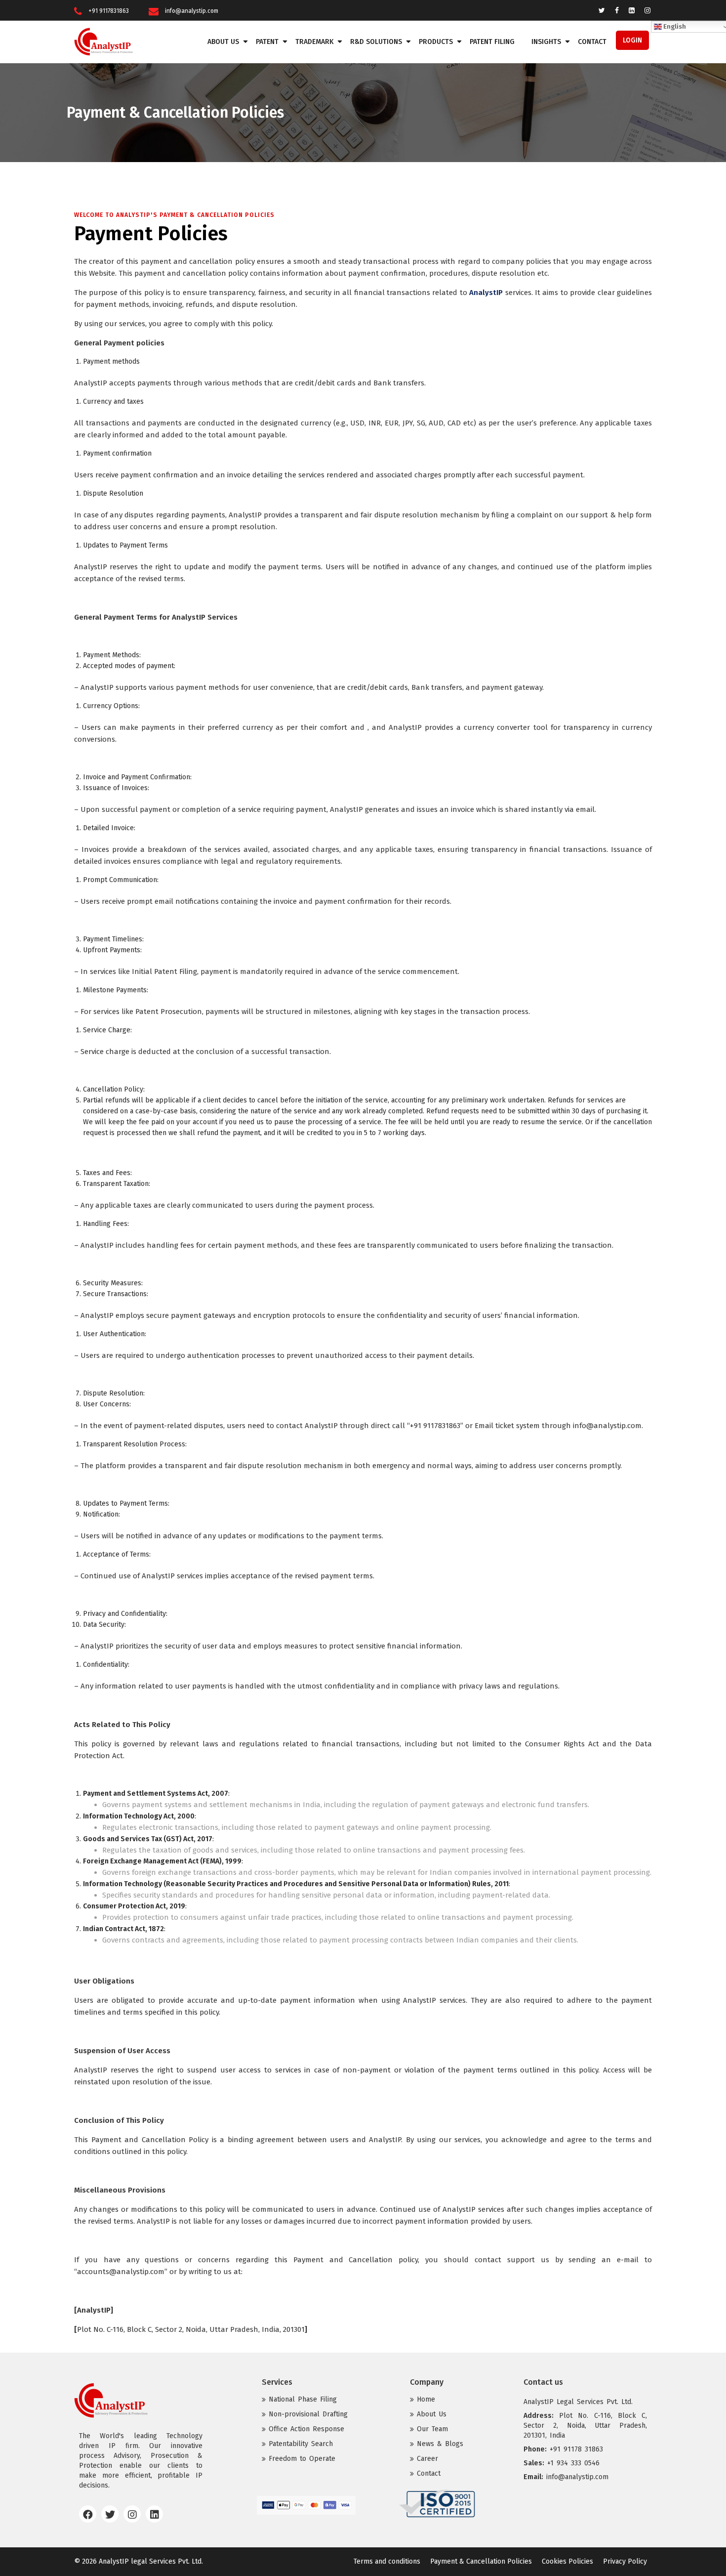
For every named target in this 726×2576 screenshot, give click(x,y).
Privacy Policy (625, 2561)
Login (632, 40)
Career (427, 2459)
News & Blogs (440, 2444)
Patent (267, 42)
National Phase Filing (303, 2399)
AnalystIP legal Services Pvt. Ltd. (151, 2561)
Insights (546, 42)
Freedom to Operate (302, 2459)
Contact (592, 42)
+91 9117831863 (109, 11)
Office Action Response (306, 2429)
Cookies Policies (567, 2561)
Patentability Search (301, 2444)
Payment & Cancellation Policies (481, 2561)
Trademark (314, 42)
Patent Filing (492, 42)
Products (436, 42)
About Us (223, 42)
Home (426, 2399)
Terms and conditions (387, 2561)
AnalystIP (486, 293)
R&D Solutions (376, 42)
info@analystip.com (192, 11)
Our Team (432, 2429)
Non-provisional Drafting (308, 2414)
